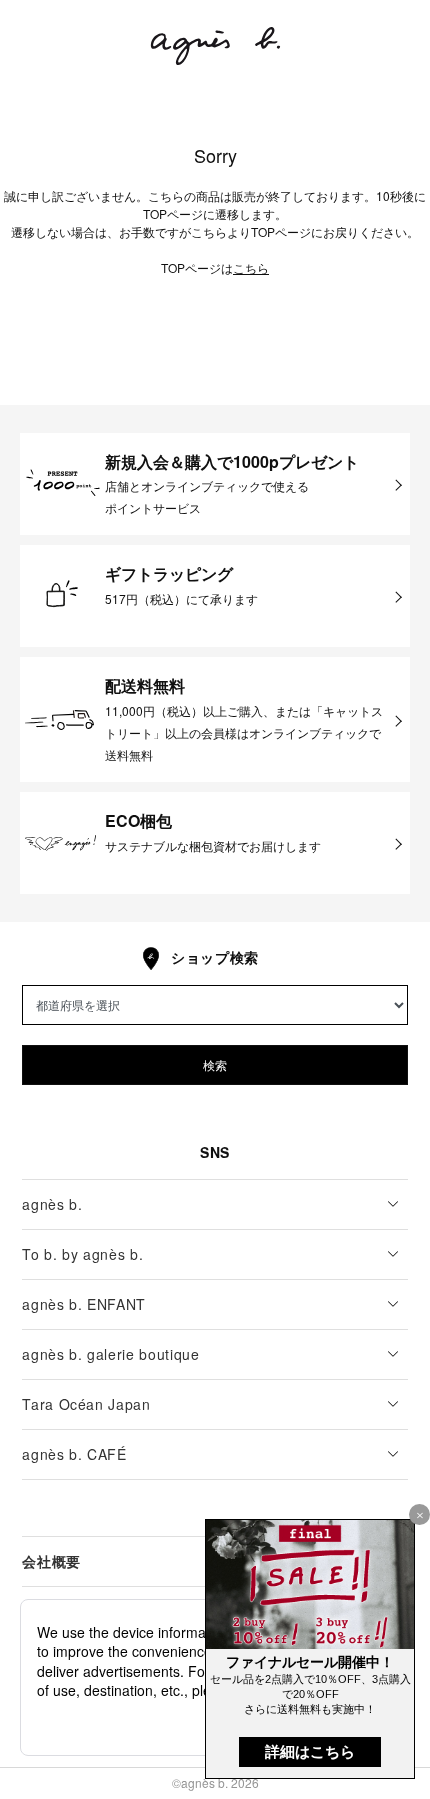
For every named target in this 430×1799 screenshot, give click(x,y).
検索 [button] (215, 1064)
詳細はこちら (310, 1751)
